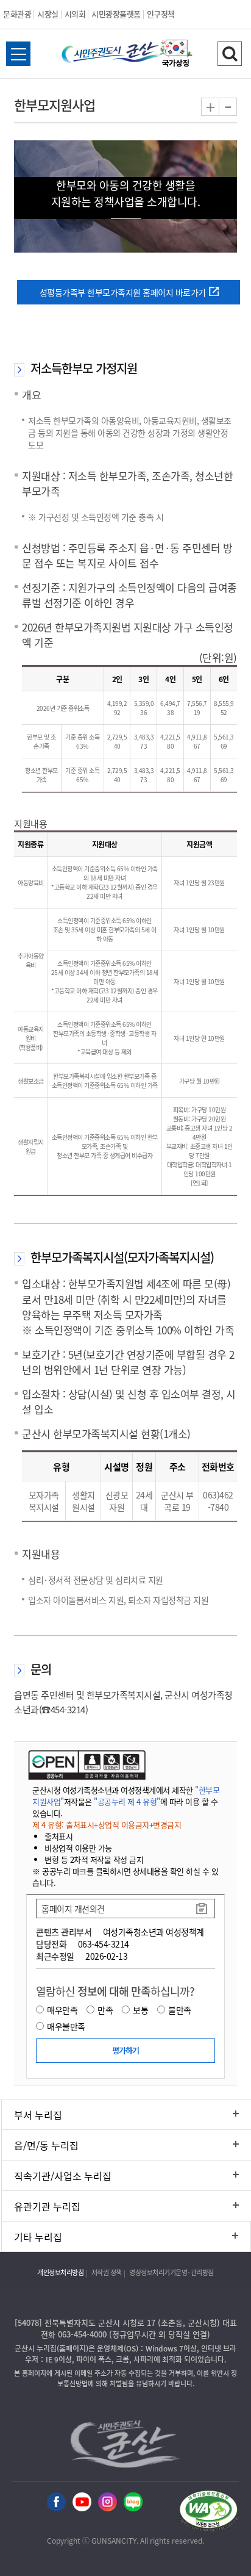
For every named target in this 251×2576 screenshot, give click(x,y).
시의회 (75, 14)
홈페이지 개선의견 (73, 1909)
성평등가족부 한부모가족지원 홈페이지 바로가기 (123, 292)
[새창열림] (176, 55)
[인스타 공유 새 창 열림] (108, 2502)
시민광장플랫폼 (116, 14)
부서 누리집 (38, 2115)
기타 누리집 (38, 2237)
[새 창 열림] (86, 1765)
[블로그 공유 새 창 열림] (133, 2502)
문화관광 (17, 14)
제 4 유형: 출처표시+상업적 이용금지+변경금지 (107, 1825)
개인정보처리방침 (60, 2272)
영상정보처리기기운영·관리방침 (171, 2272)
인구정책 (161, 14)
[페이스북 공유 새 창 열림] (56, 2502)
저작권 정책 (107, 2272)
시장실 (48, 14)
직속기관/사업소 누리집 (63, 2176)
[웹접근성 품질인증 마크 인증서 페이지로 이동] (208, 2513)
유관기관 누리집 (47, 2206)
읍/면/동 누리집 (46, 2145)
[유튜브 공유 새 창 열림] (82, 2502)
